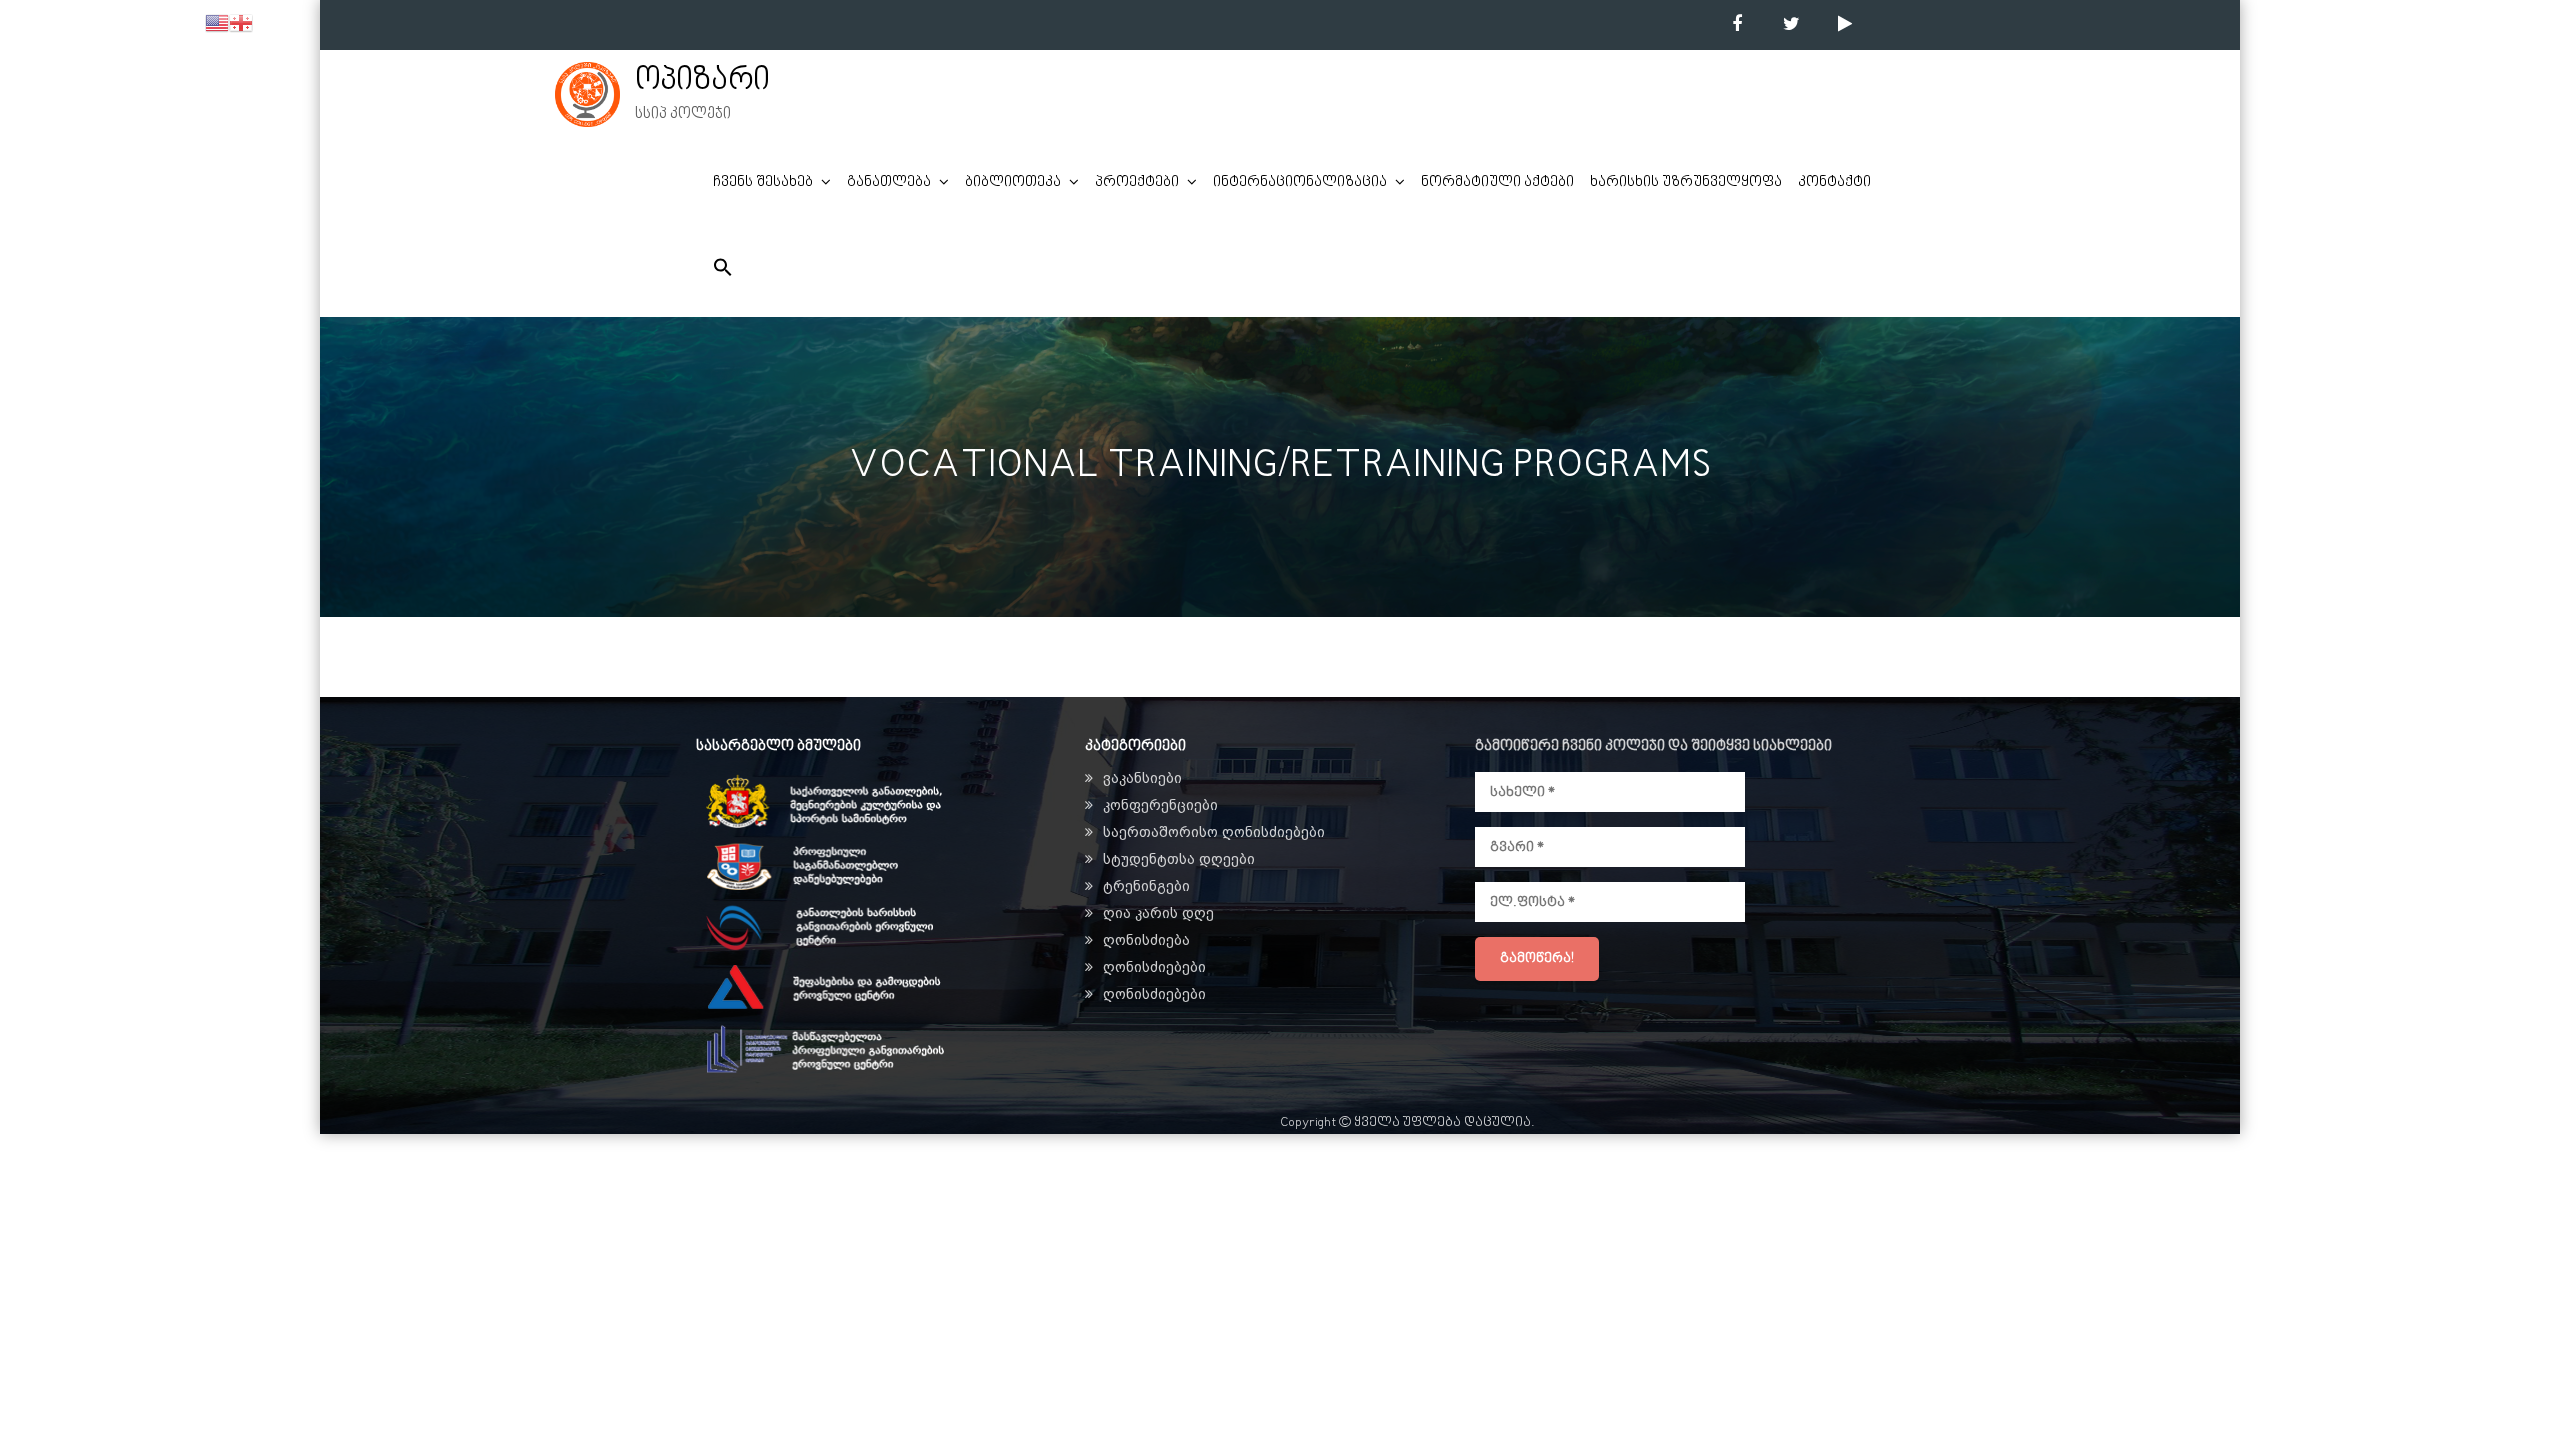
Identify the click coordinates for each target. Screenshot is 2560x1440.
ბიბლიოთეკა (1013, 182)
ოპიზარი (702, 81)
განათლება (889, 182)
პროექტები (1137, 182)
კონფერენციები (1160, 805)
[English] (217, 23)
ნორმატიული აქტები (1497, 182)
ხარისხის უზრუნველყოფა (1686, 182)
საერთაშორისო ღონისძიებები (1214, 832)
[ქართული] (241, 23)
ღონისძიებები (1154, 967)
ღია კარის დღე (1158, 913)
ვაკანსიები (1142, 778)
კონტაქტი (1834, 182)
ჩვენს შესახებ (763, 182)
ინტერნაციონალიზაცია (1300, 182)
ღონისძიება (1146, 940)
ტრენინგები (1146, 886)
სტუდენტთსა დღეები (1179, 859)
